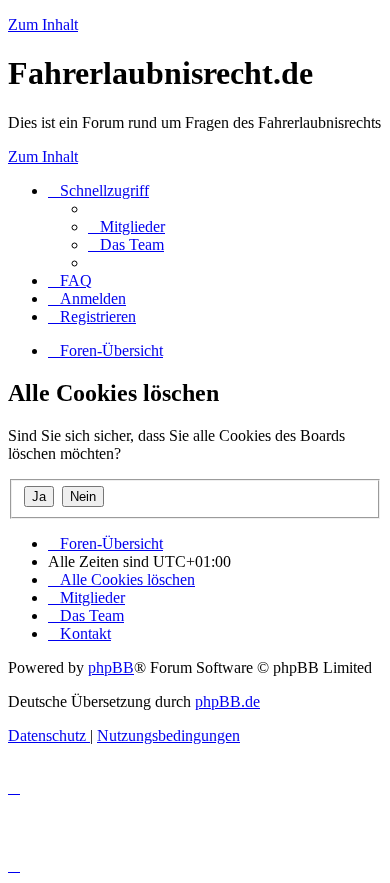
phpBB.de (227, 701)
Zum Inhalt (43, 24)
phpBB (111, 667)
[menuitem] (126, 226)
